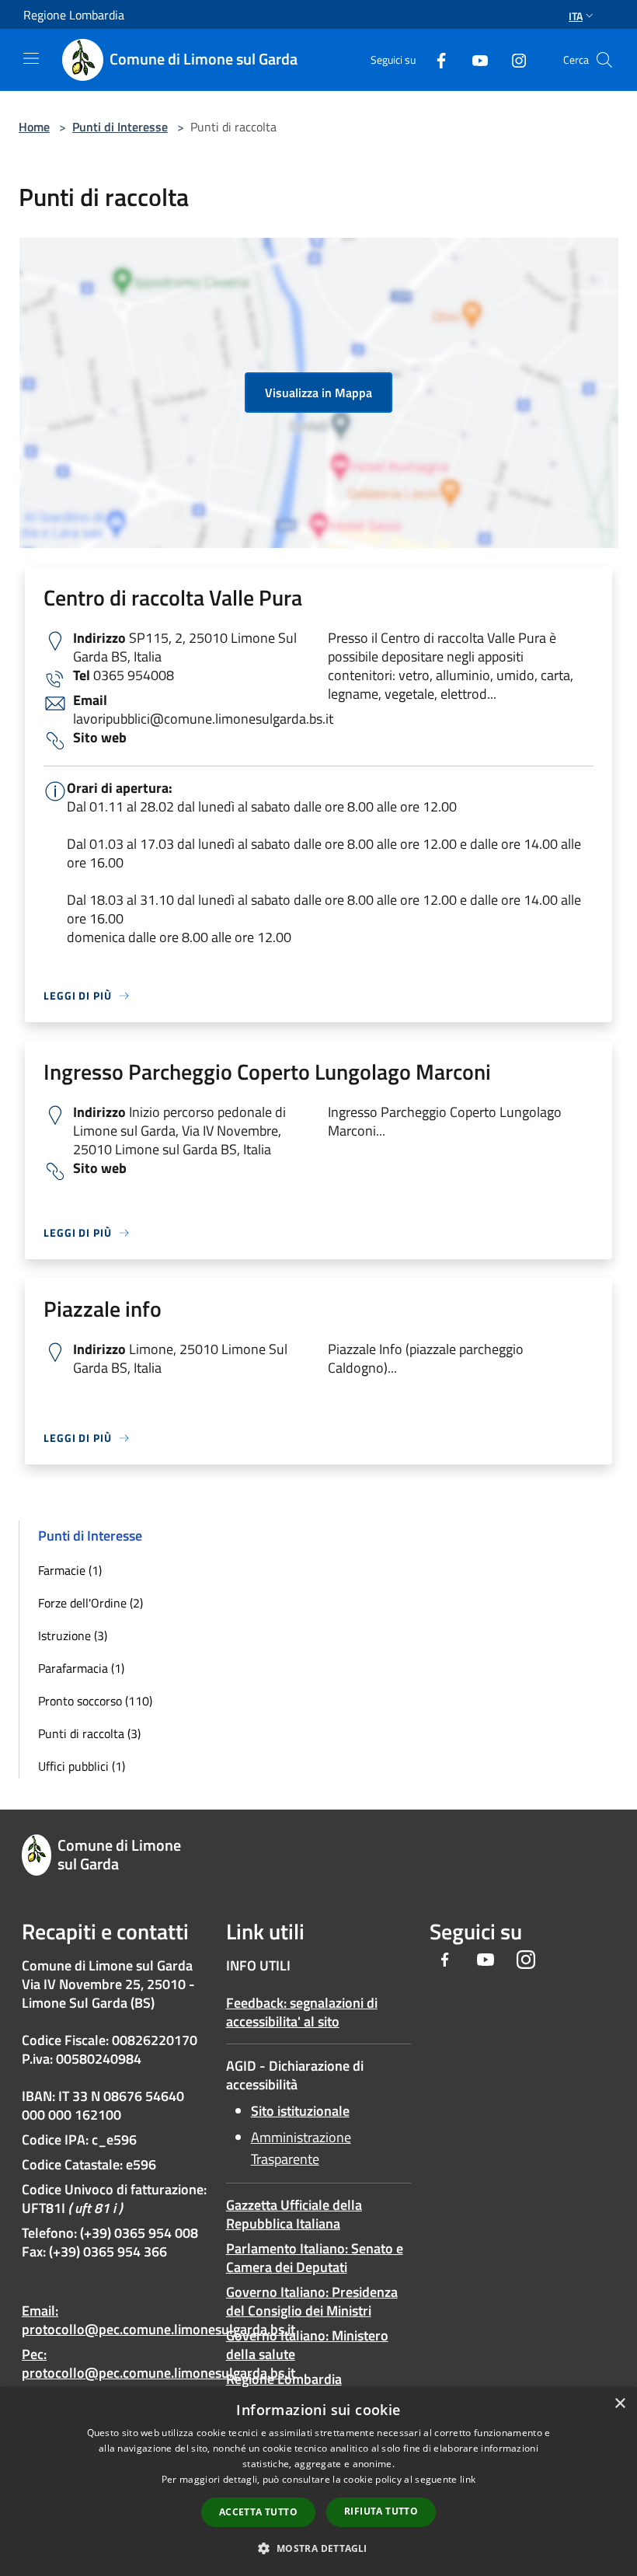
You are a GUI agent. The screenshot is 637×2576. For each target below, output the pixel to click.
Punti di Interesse (120, 127)
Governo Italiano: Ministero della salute (307, 2345)
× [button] (620, 2404)
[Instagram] (513, 59)
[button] (318, 2548)
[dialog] (318, 2482)
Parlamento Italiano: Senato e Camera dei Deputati (315, 2258)
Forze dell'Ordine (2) (91, 1603)
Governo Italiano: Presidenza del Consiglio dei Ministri (312, 2301)
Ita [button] (576, 16)
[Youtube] (474, 59)
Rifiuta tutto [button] (381, 2511)
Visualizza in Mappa (318, 393)
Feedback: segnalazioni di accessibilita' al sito (302, 2012)
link (468, 2479)
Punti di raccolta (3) (89, 1733)
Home (34, 127)
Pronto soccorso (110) (95, 1701)
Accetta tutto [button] (258, 2512)
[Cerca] (604, 60)
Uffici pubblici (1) (82, 1766)
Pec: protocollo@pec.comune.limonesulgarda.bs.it (158, 2363)
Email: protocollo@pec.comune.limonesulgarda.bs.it (158, 2320)
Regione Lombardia (284, 2379)
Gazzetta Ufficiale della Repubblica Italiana (294, 2214)
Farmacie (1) (70, 1570)
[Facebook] (435, 59)
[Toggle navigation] (31, 58)
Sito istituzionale (300, 2111)
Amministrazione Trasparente (301, 2148)
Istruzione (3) (73, 1635)
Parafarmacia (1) (81, 1668)
